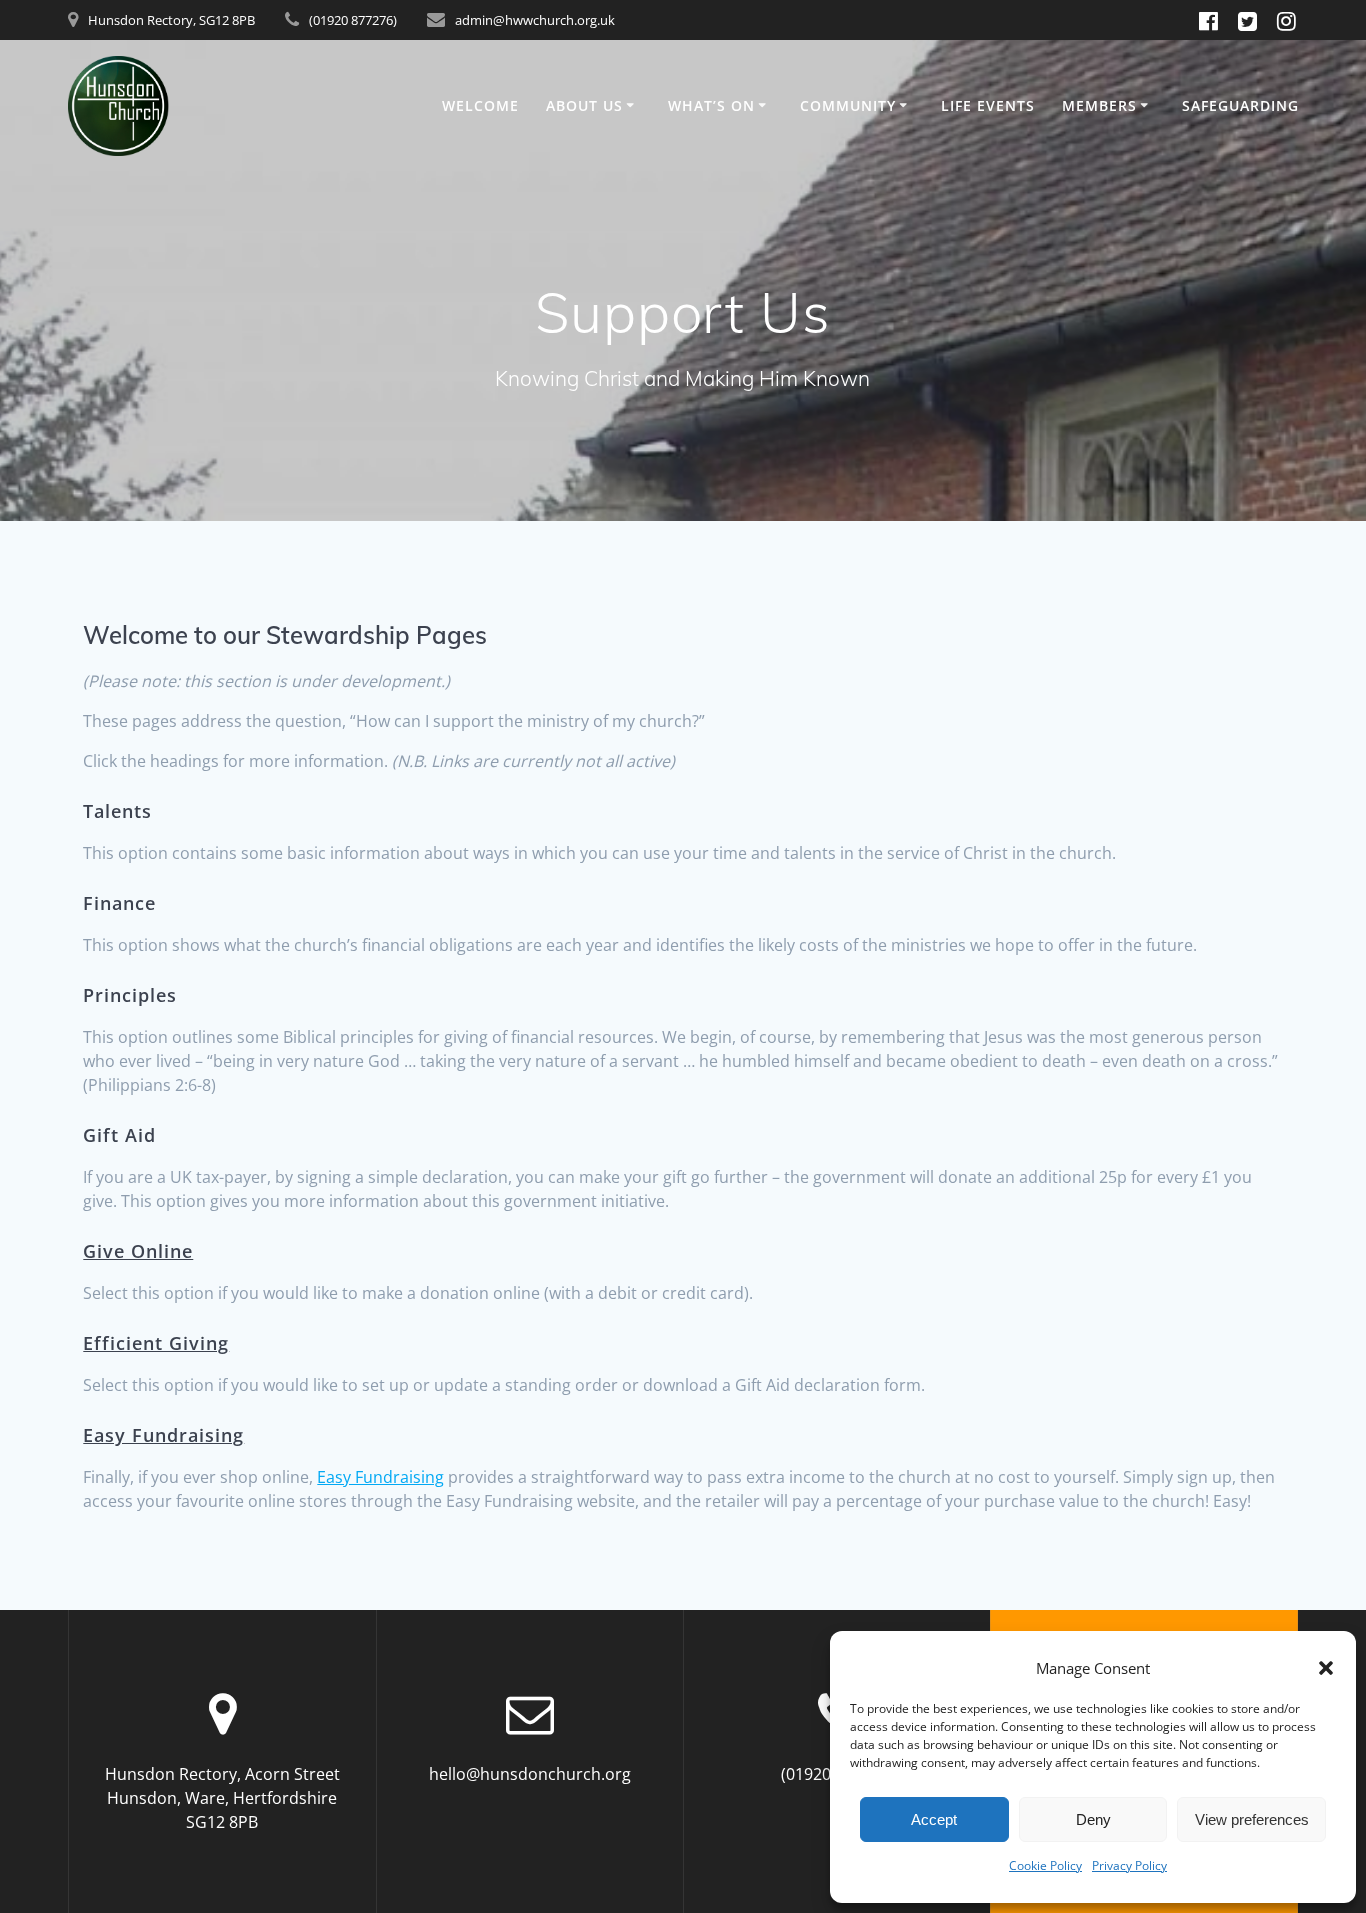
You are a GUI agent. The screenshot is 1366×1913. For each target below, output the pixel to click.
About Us (584, 105)
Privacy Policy (1129, 1865)
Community (848, 105)
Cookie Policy (1045, 1865)
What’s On (711, 105)
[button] (1326, 1668)
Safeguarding (1240, 105)
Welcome (480, 105)
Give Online (138, 1251)
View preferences (1252, 1819)
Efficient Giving (156, 1343)
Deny (1093, 1819)
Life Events (988, 105)
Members (1099, 105)
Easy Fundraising (163, 1435)
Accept (934, 1819)
